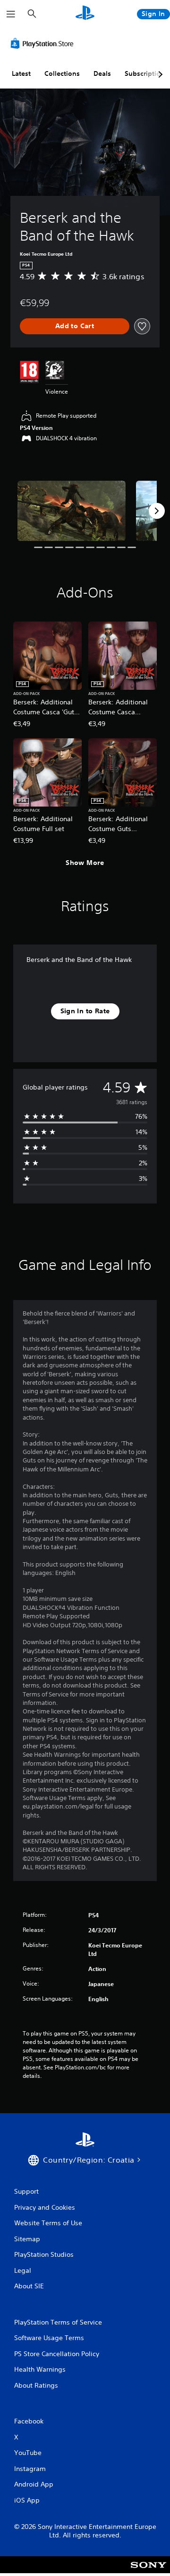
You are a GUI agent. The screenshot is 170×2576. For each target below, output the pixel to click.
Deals (102, 73)
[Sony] (149, 2571)
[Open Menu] (11, 14)
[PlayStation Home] (85, 14)
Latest (21, 73)
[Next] (157, 511)
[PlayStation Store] (44, 43)
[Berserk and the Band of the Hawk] (72, 511)
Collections (62, 73)
